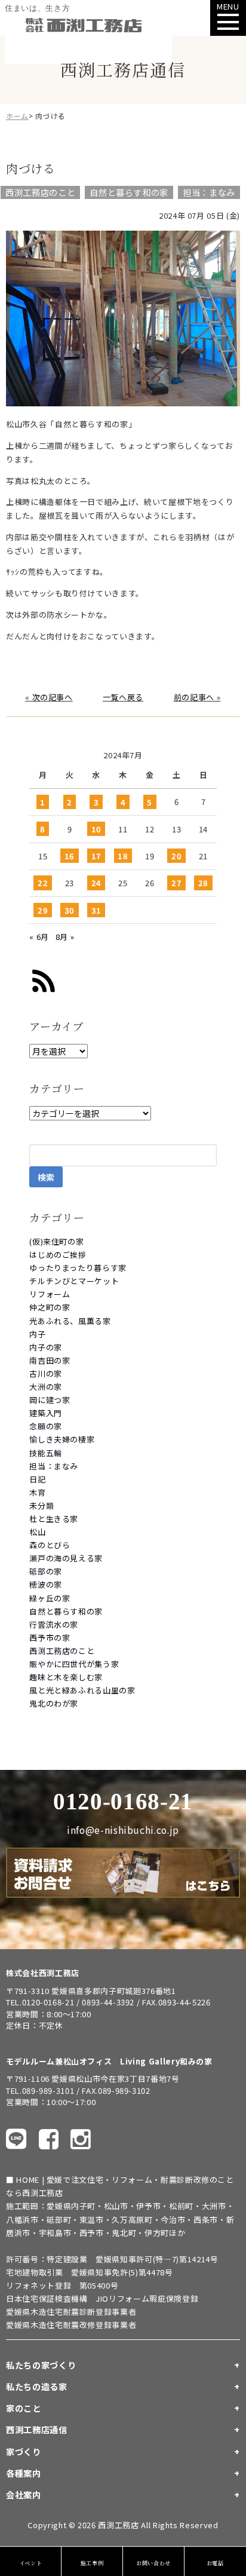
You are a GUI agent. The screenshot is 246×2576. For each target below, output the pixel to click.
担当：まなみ (54, 1466)
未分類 (41, 1506)
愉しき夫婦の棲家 (62, 1439)
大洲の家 (46, 1387)
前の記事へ (194, 697)
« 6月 (39, 937)
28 (203, 883)
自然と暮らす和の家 (66, 1611)
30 (70, 910)
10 (96, 829)
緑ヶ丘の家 (50, 1598)
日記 (37, 1479)
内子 (37, 1334)
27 (176, 883)
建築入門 (46, 1413)
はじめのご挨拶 (58, 1255)
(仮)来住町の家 (56, 1241)
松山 (37, 1532)
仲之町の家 (50, 1307)
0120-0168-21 (123, 1801)
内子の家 (46, 1347)
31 (96, 910)
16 (70, 856)
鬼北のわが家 (54, 1703)
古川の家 (46, 1373)
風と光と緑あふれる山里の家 (82, 1690)
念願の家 (46, 1426)
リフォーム (50, 1294)
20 (176, 856)
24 (96, 883)
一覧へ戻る (123, 697)
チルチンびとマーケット (74, 1281)
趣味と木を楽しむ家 (66, 1677)
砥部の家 (46, 1571)
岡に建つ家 (50, 1400)
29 (43, 910)
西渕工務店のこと (62, 1651)
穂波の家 (46, 1584)
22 (43, 883)
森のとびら (50, 1545)
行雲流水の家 (54, 1624)
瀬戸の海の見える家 (66, 1558)
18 (123, 856)
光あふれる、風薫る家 (70, 1321)
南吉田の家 (50, 1360)
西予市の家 (50, 1638)
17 (96, 856)
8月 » (65, 937)
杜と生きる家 (54, 1519)
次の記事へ (53, 697)
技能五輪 (46, 1453)
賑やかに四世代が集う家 (74, 1664)
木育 (37, 1492)
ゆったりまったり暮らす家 (78, 1268)
